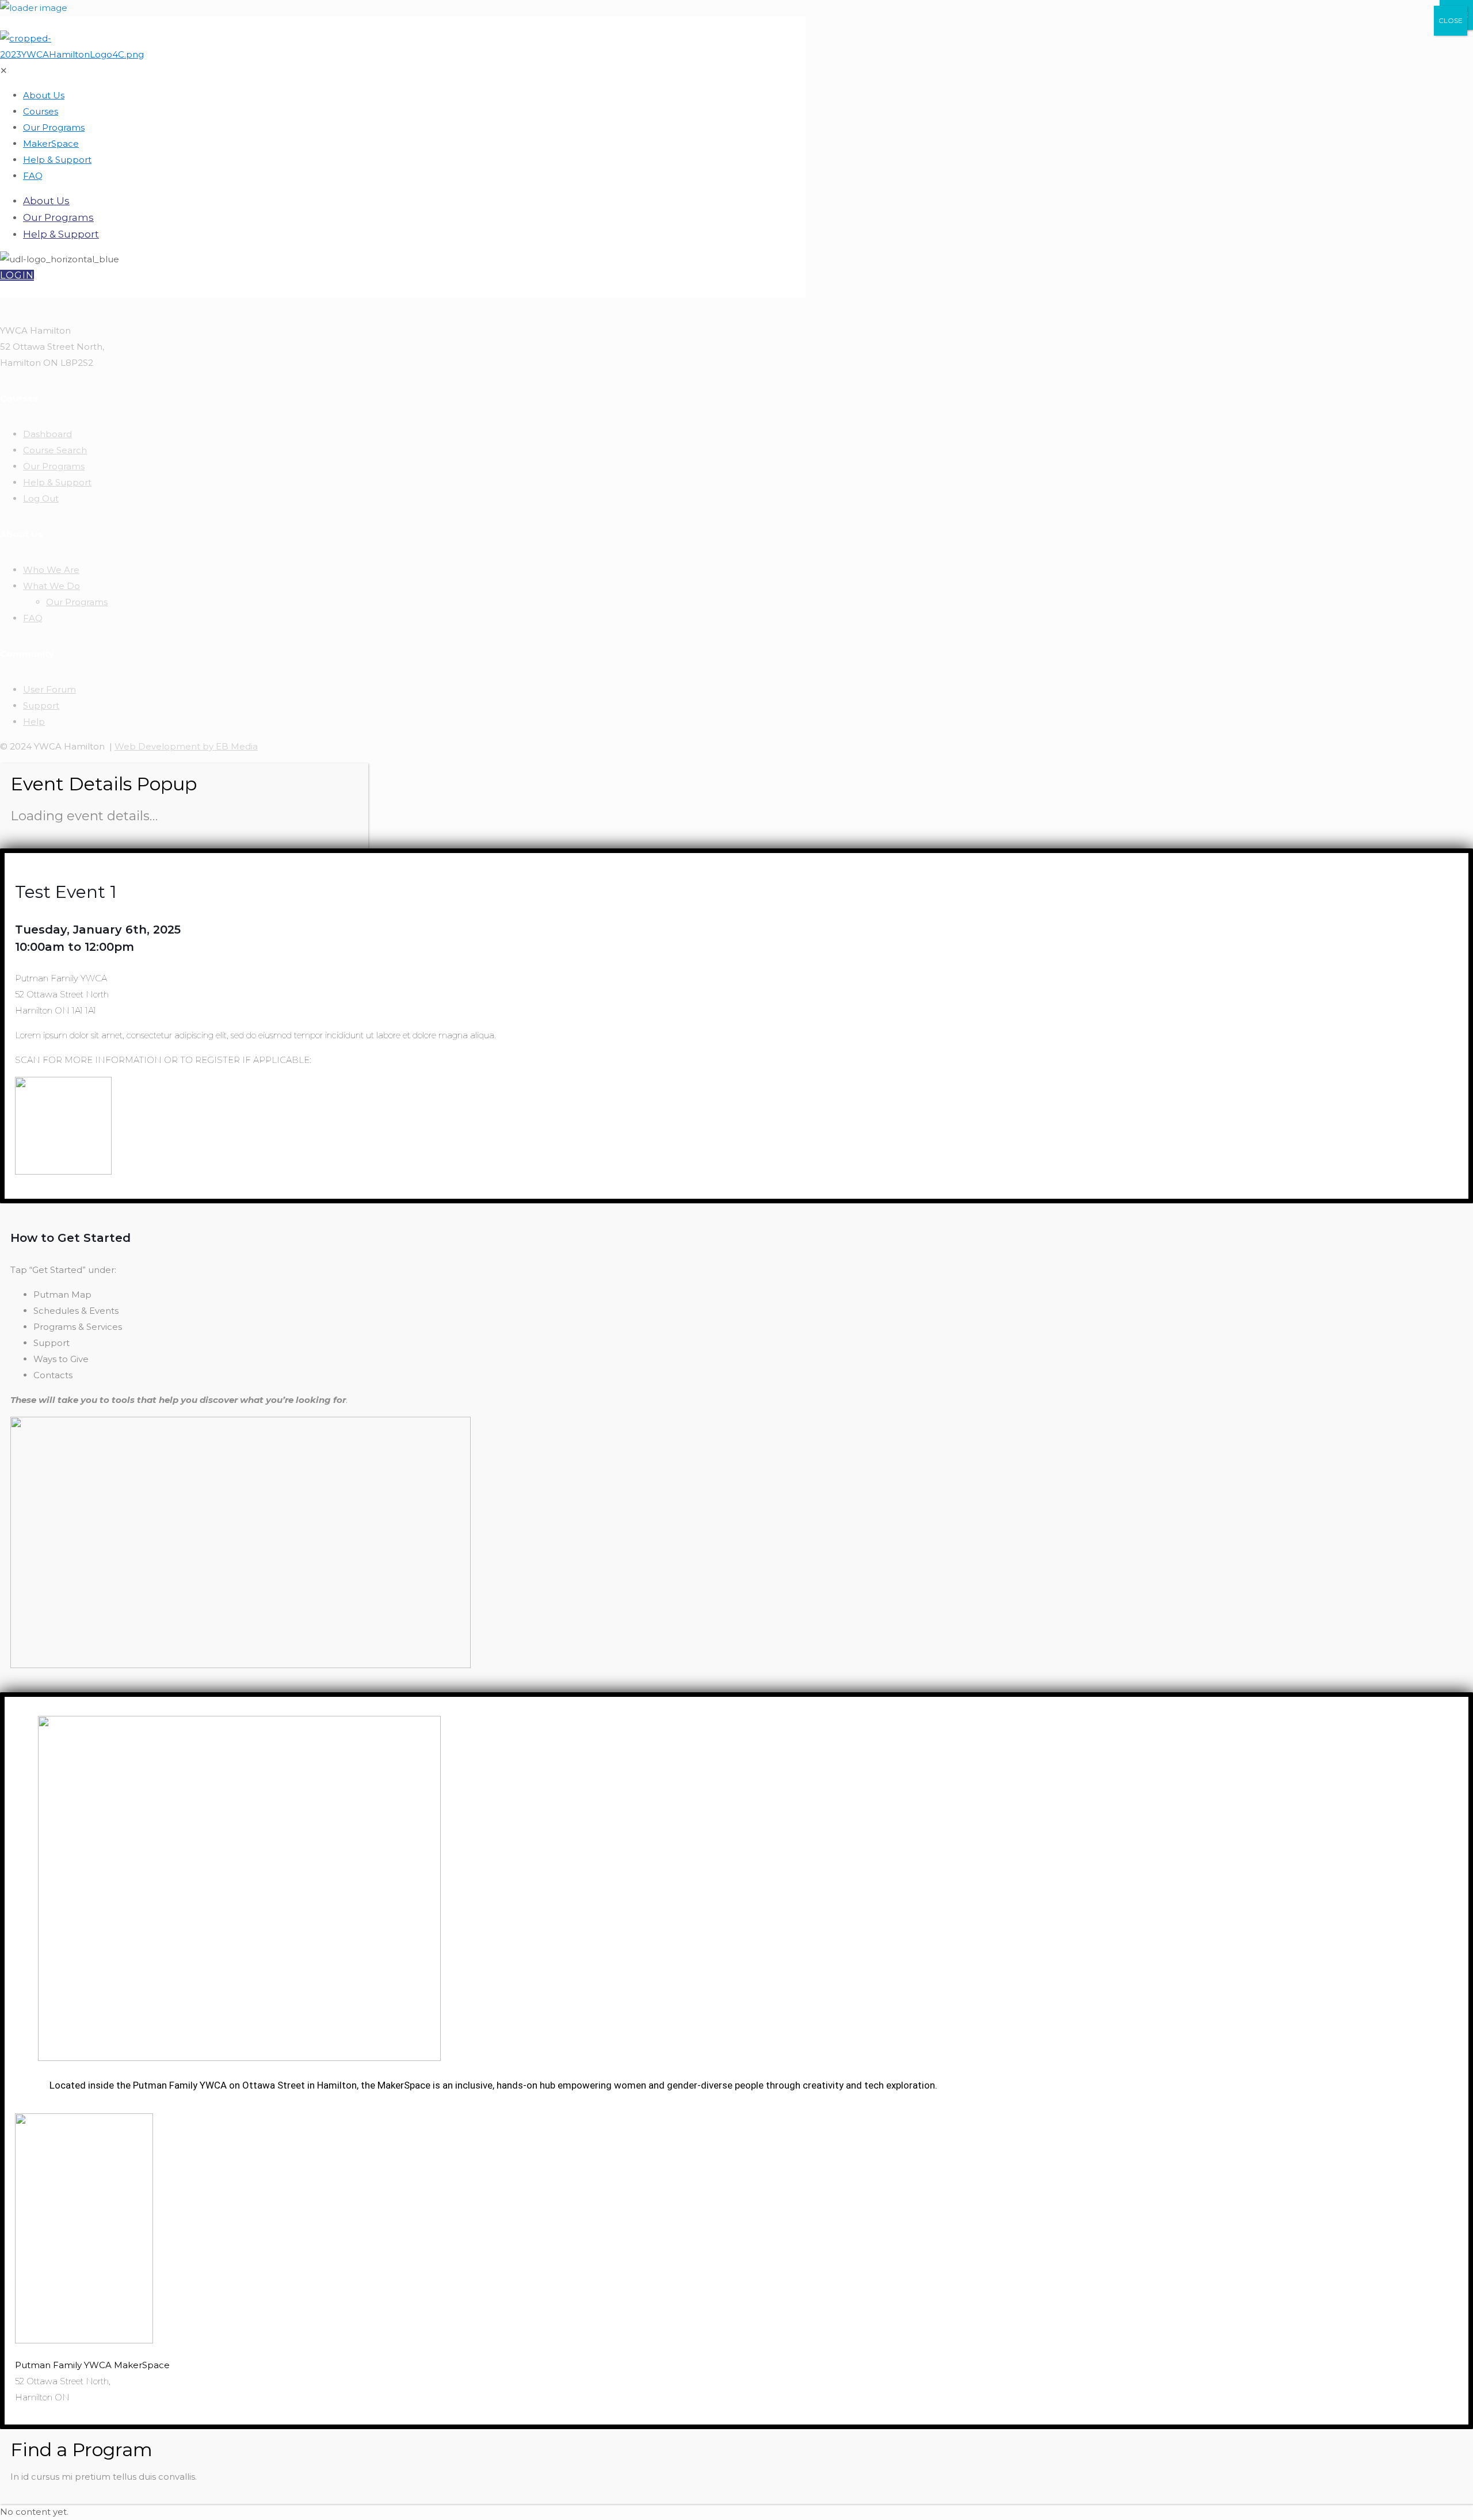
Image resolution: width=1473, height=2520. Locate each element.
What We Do (51, 586)
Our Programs (54, 466)
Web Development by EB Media (186, 746)
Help (34, 722)
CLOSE (1451, 20)
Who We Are (51, 570)
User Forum (49, 689)
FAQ (33, 618)
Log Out (41, 498)
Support (41, 705)
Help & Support (57, 482)
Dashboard (47, 434)
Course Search (55, 450)
